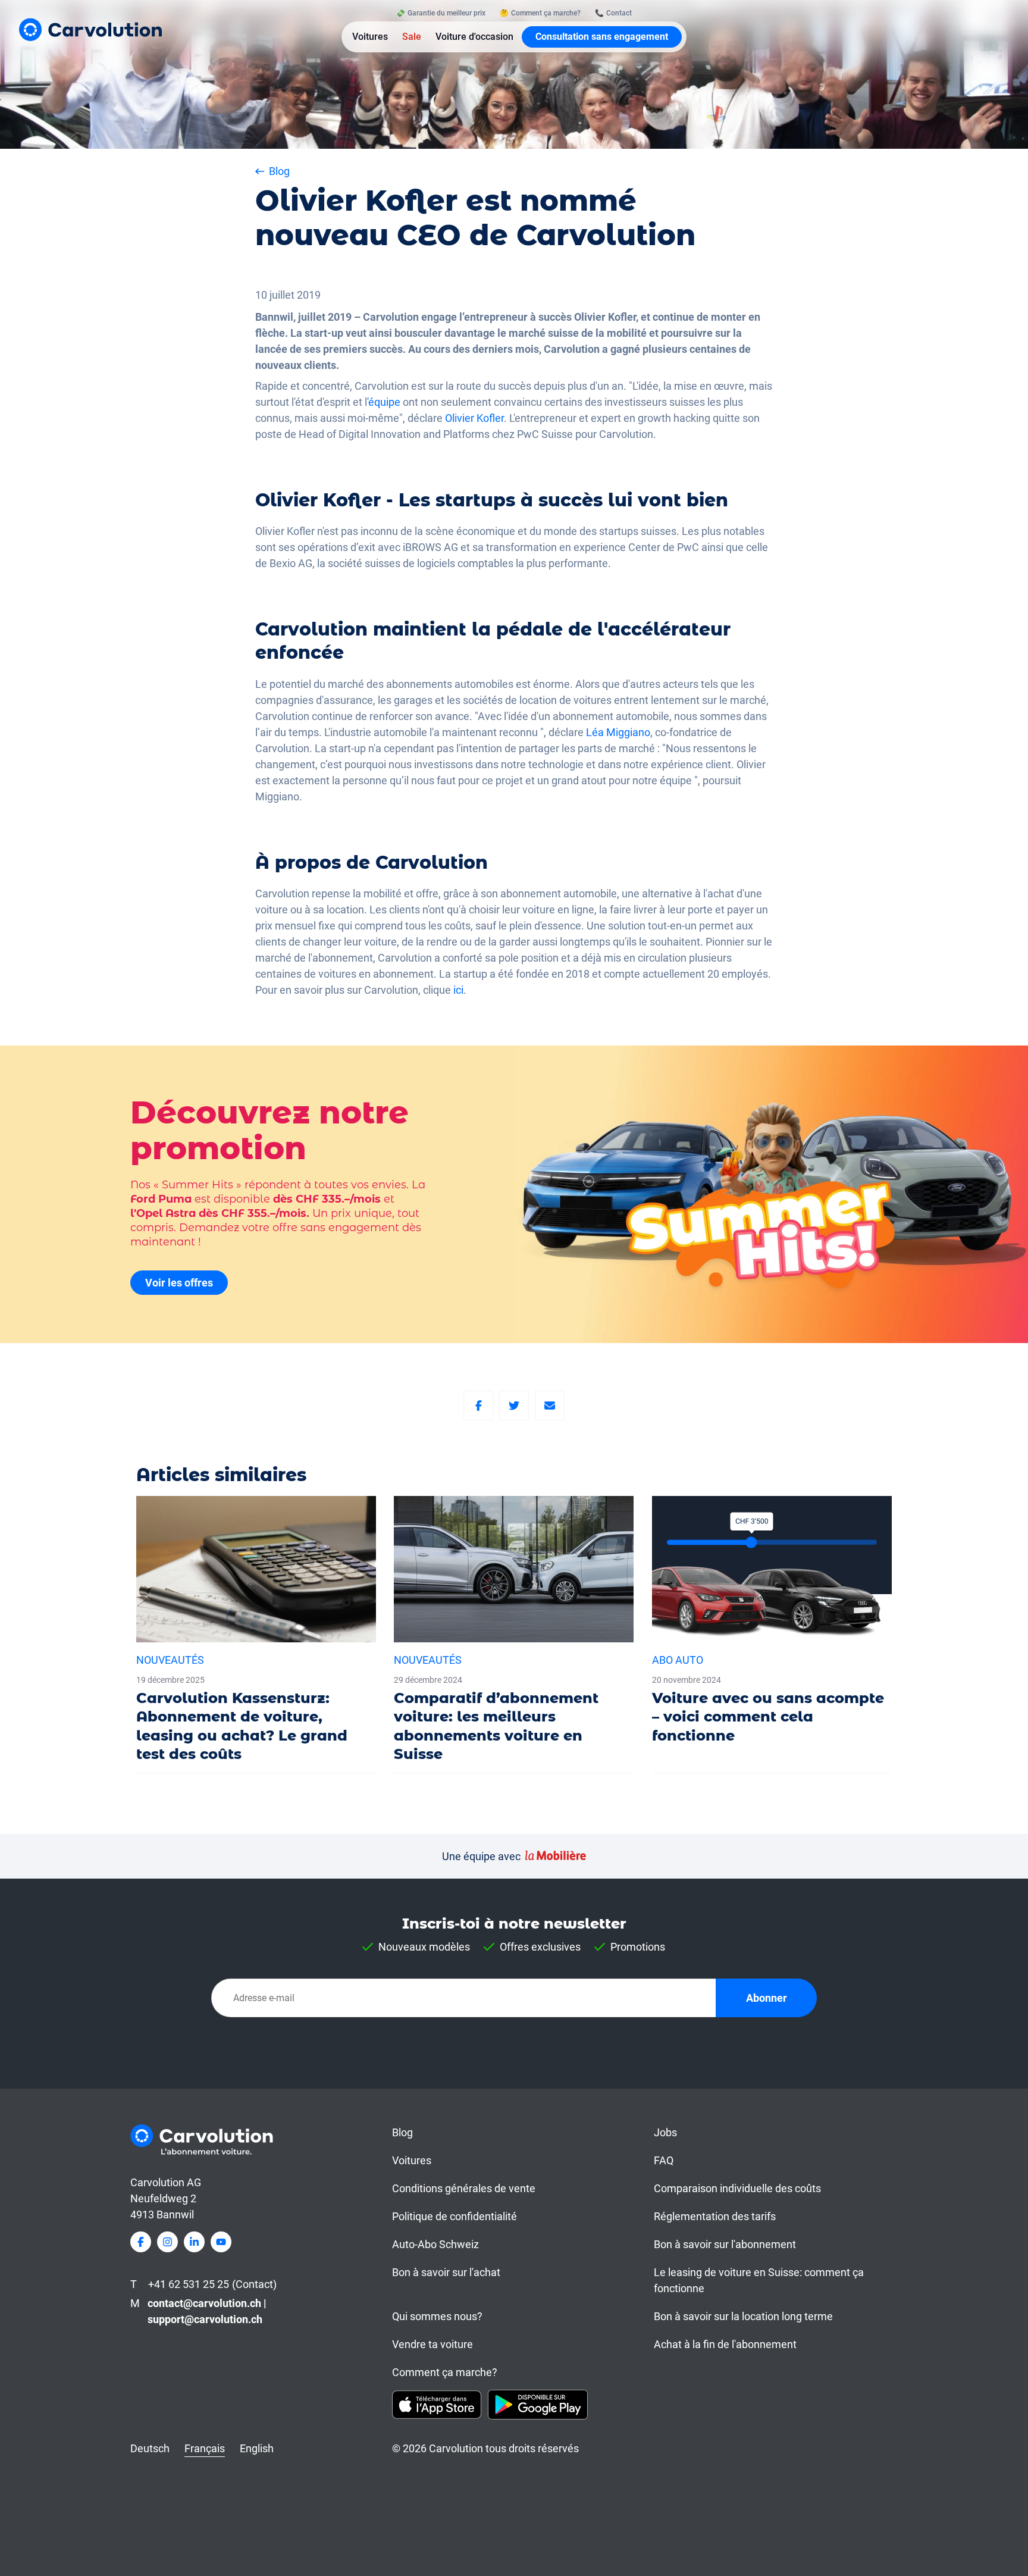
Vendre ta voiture (432, 2344)
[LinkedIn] (194, 2242)
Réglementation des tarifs (715, 2216)
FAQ (664, 2160)
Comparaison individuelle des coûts (737, 2188)
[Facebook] (478, 1406)
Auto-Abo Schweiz (435, 2244)
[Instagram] (167, 2242)
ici (458, 990)
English (257, 2448)
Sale (412, 37)
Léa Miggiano (618, 732)
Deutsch (150, 2448)
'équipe (384, 402)
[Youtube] (221, 2242)
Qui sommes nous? (437, 2316)
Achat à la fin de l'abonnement (725, 2344)
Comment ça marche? (445, 2372)
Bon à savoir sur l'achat (446, 2272)
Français (205, 2448)
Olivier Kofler (474, 418)
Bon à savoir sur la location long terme (743, 2316)
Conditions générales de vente (464, 2188)
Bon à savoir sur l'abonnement (725, 2244)
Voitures (370, 37)
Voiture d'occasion (474, 37)
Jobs (665, 2132)
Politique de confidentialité (455, 2216)
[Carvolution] (90, 29)
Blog (402, 2132)
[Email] (550, 1406)
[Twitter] (514, 1406)
